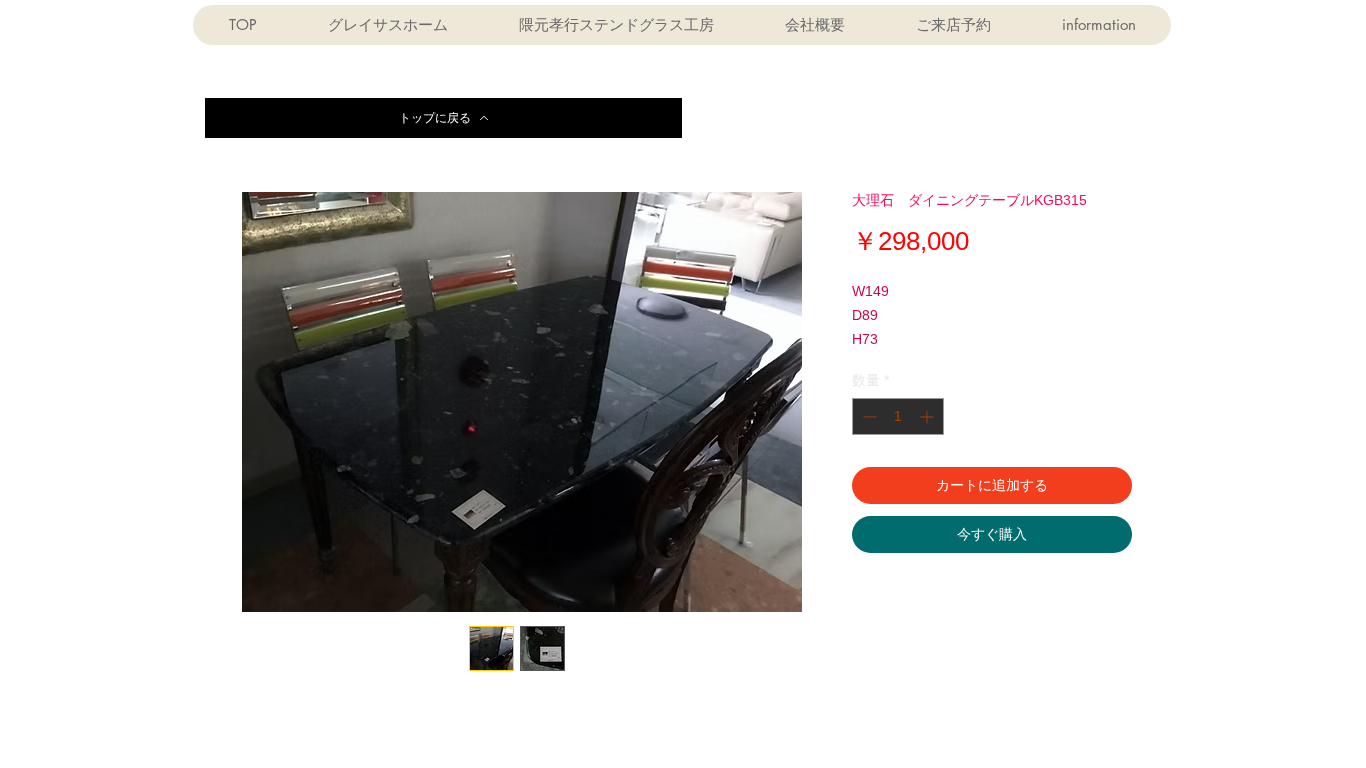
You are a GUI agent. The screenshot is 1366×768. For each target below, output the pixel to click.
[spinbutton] (898, 416)
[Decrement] (867, 416)
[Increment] (928, 416)
